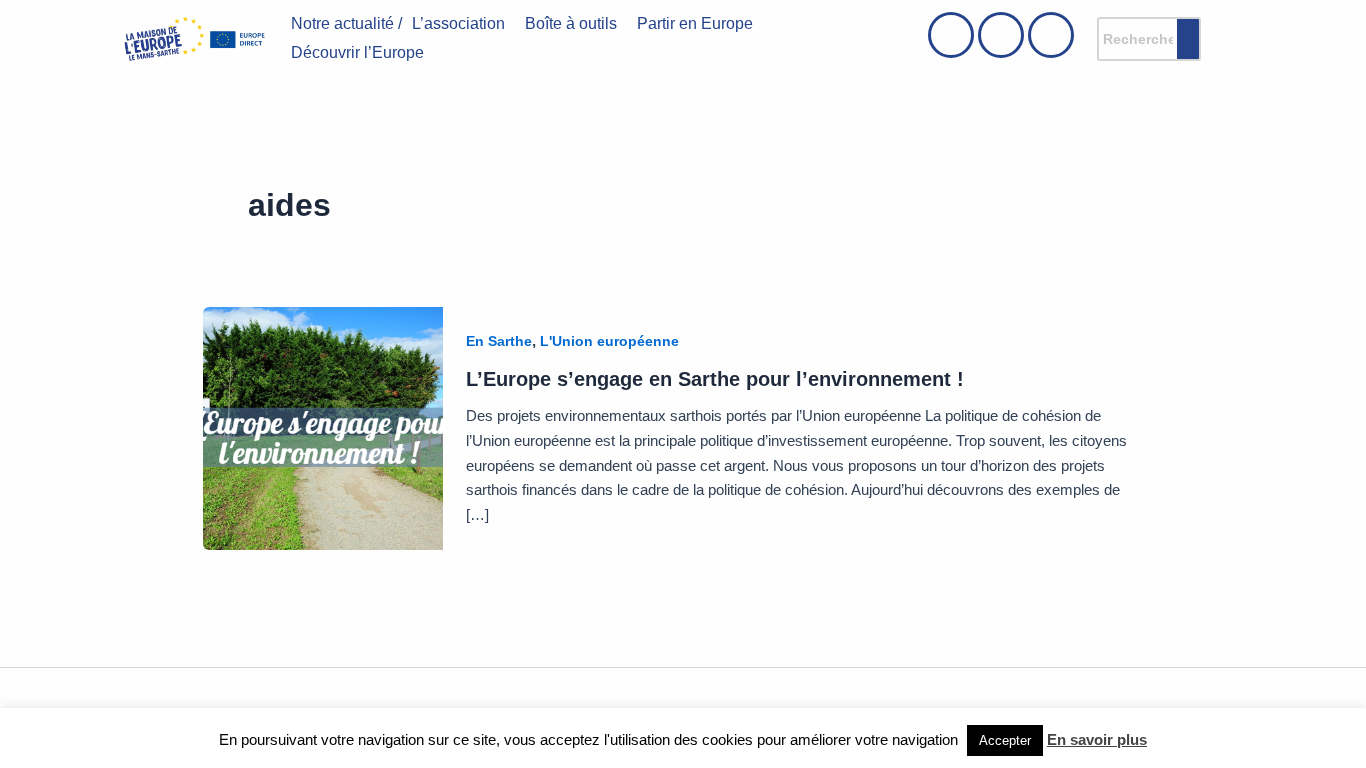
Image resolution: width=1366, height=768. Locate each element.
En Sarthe (499, 341)
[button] (463, 24)
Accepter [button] (1005, 740)
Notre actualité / (346, 23)
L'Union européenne (609, 341)
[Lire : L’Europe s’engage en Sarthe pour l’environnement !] (323, 427)
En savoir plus (1097, 739)
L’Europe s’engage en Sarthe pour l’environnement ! (715, 379)
